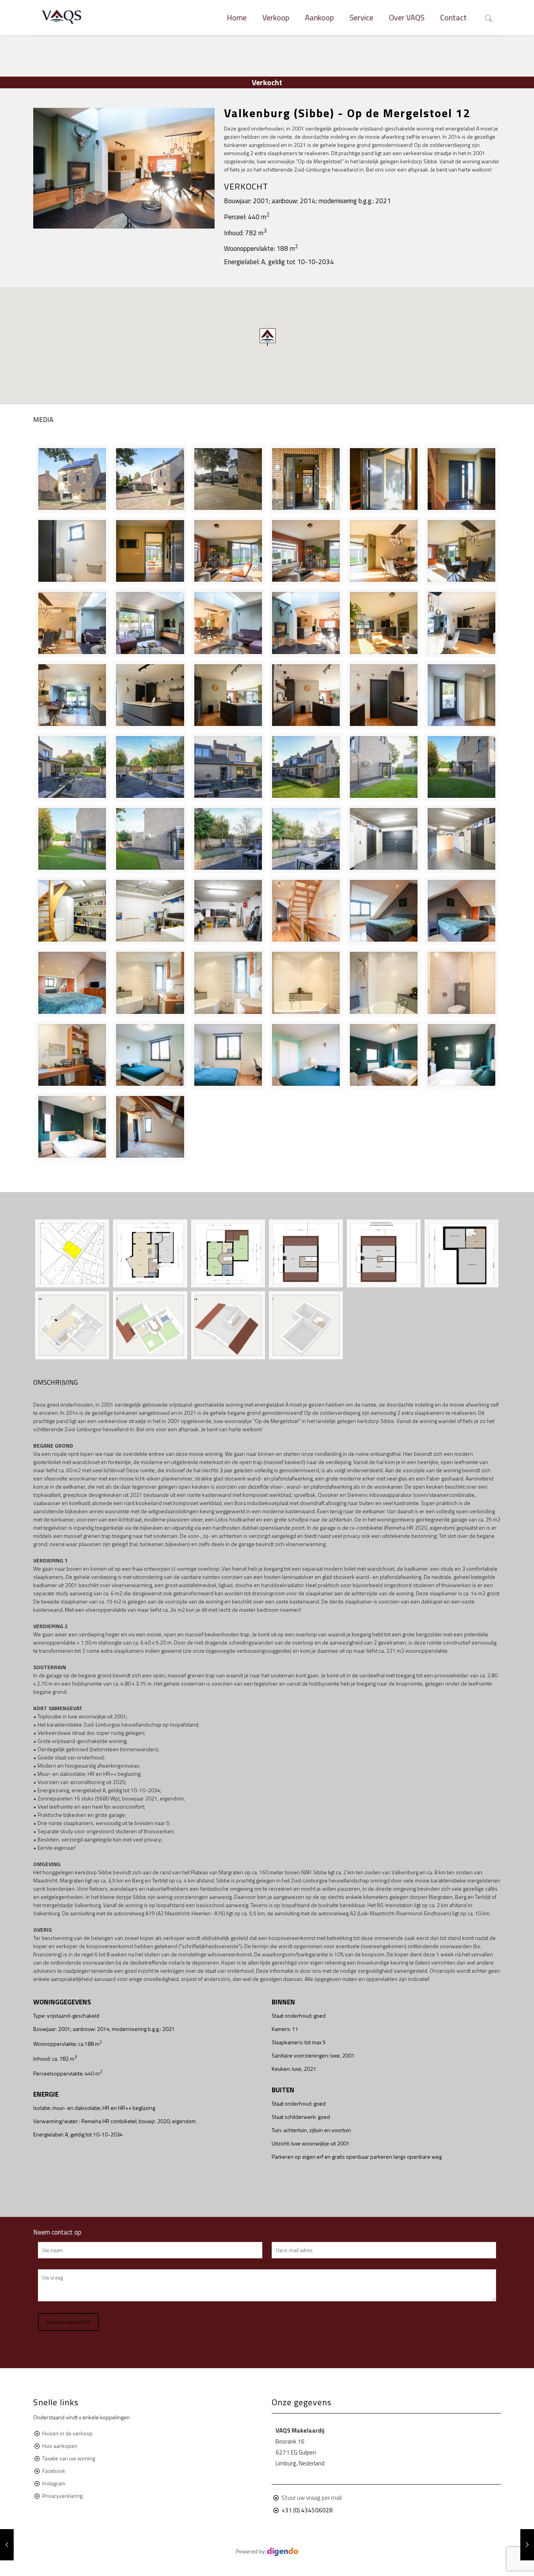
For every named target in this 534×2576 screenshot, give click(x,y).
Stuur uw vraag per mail (312, 2498)
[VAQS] (62, 18)
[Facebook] (256, 2564)
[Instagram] (267, 2564)
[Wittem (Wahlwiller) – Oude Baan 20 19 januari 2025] (527, 2545)
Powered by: (251, 2551)
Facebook (54, 2471)
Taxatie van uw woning (68, 2458)
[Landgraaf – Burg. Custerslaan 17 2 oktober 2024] (7, 2545)
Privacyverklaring (62, 2496)
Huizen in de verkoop (67, 2433)
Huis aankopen (60, 2446)
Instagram (54, 2483)
